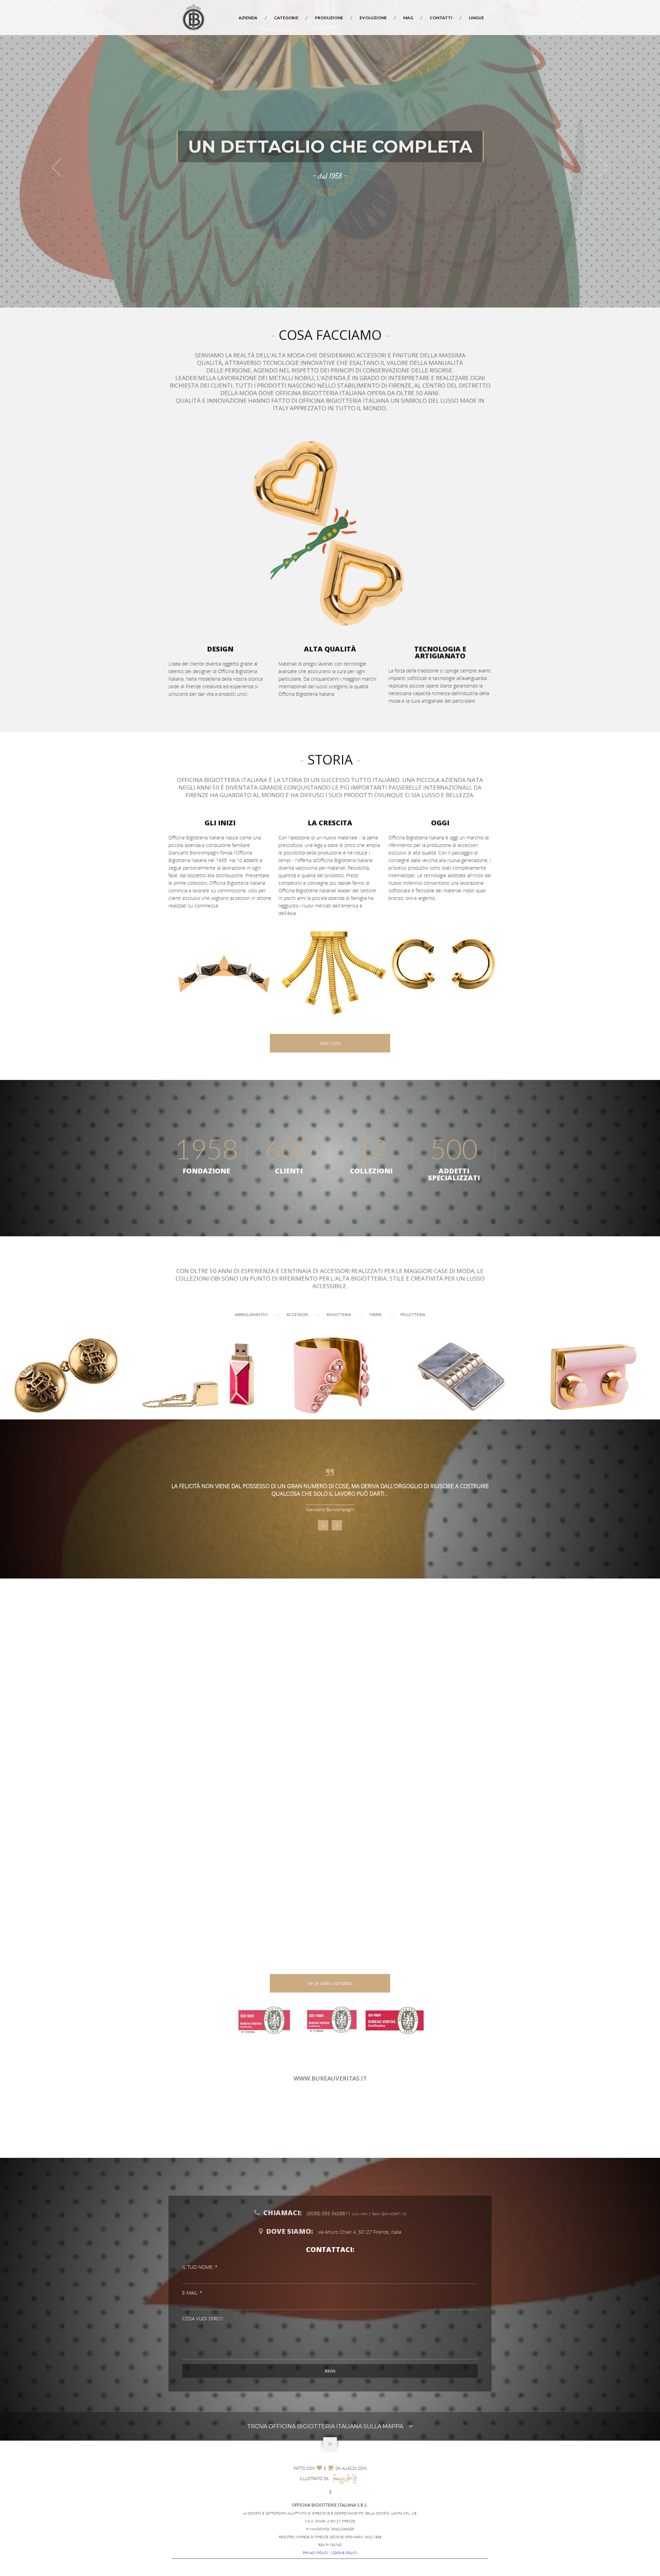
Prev (323, 1525)
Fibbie (376, 1314)
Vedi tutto (330, 1043)
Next (337, 1525)
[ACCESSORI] (198, 1375)
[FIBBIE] (462, 1375)
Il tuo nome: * (200, 2267)
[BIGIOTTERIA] (330, 1375)
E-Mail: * (192, 2293)
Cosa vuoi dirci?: (203, 2318)
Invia (330, 2371)
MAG (408, 18)
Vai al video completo (330, 1983)
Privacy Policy (316, 2553)
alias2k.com (354, 2468)
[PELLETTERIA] (594, 1375)
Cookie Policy (345, 2553)
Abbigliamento (252, 1314)
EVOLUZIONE (373, 18)
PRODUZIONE (329, 18)
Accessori (298, 1314)
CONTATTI (441, 18)
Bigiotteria (339, 1314)
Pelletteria (413, 1314)
